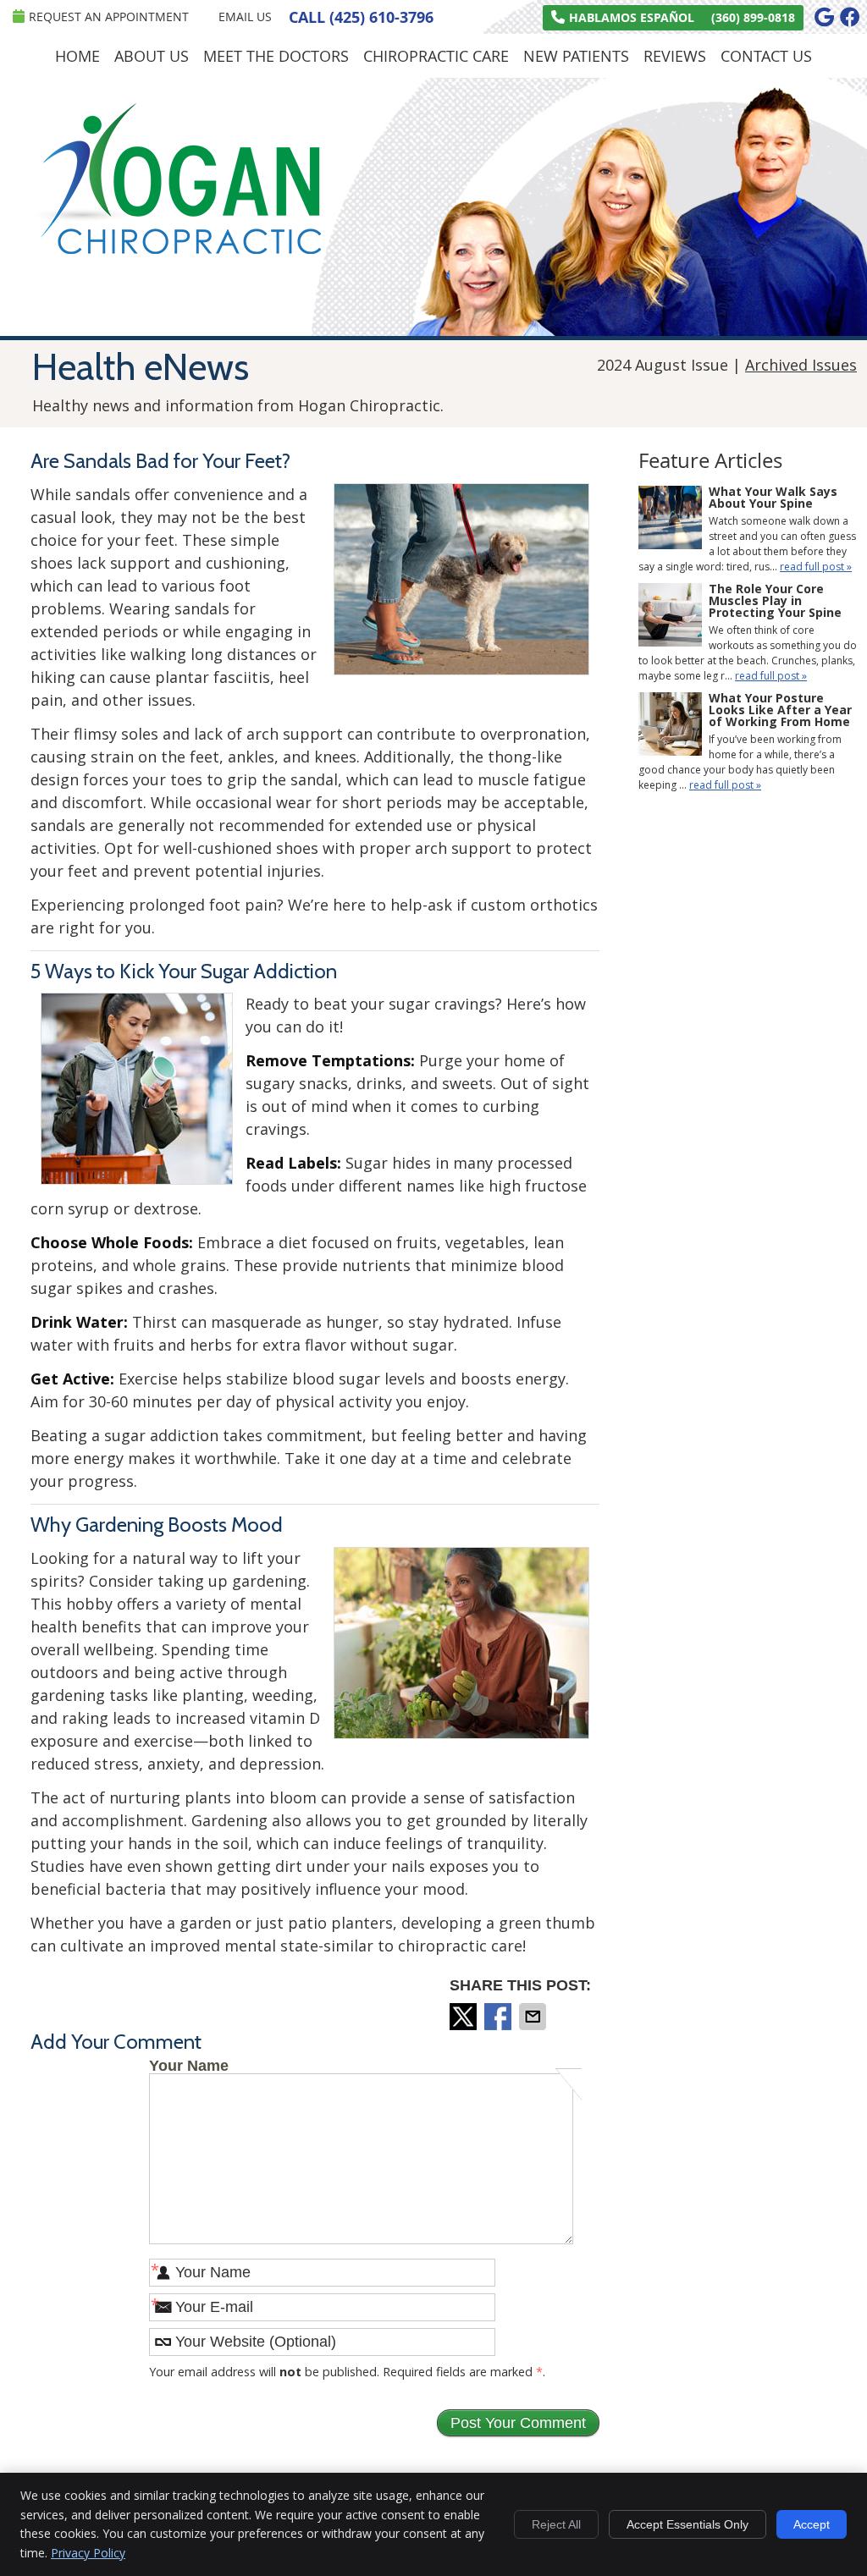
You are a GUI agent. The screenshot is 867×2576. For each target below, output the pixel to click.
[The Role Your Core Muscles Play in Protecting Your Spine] (670, 617)
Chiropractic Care (436, 56)
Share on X (465, 2017)
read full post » (816, 567)
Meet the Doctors (276, 56)
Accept (812, 2524)
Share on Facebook (500, 2017)
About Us (152, 56)
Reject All (556, 2524)
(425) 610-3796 (381, 17)
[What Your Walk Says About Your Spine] (670, 520)
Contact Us (766, 56)
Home (77, 56)
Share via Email (534, 2017)
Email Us (245, 17)
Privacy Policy (88, 2553)
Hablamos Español (632, 17)
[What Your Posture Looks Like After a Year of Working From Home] (670, 726)
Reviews (675, 56)
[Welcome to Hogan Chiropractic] (173, 248)
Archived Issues (801, 365)
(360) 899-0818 (753, 17)
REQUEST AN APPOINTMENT (109, 17)
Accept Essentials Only (688, 2524)
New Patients (576, 56)
